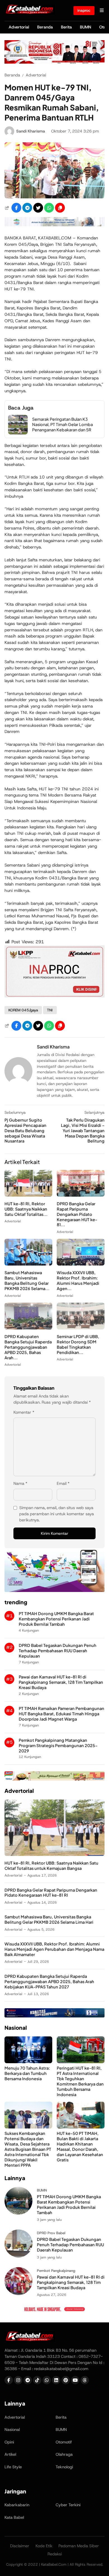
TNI (50, 1010)
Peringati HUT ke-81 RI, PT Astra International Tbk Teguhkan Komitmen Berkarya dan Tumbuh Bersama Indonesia (80, 2081)
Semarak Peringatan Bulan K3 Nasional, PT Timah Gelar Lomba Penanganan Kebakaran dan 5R (62, 424)
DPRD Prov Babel (51, 2233)
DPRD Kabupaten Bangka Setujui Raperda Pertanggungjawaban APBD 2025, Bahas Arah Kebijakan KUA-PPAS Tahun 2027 (49, 1981)
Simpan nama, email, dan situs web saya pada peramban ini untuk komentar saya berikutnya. (57, 1514)
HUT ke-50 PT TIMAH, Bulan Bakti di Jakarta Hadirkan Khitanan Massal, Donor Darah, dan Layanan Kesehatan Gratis (80, 2146)
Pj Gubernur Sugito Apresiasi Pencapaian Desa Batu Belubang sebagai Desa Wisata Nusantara (25, 1131)
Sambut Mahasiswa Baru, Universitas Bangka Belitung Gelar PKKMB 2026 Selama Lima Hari (49, 1919)
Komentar (24, 1412)
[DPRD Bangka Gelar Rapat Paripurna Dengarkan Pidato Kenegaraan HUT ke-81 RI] (81, 1195)
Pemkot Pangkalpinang (56, 2271)
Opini (9, 2442)
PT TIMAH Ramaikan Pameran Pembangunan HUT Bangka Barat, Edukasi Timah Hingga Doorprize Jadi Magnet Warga (61, 1714)
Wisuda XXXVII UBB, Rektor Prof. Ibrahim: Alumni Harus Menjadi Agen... (78, 1280)
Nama (20, 1483)
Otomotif (64, 2442)
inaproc (84, 10)
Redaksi (55, 2554)
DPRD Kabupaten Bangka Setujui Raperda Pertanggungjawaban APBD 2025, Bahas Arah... (28, 1347)
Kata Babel (14, 2517)
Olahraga (64, 2454)
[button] (60, 208)
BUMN (86, 27)
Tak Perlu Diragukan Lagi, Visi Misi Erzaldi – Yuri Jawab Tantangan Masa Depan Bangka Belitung (83, 1131)
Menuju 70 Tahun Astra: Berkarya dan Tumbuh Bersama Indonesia (27, 2073)
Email (63, 1483)
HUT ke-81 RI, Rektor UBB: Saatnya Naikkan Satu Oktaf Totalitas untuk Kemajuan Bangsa (51, 1866)
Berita (66, 27)
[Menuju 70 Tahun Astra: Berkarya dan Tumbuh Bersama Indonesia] (28, 2062)
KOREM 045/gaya (23, 1010)
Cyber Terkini (68, 2505)
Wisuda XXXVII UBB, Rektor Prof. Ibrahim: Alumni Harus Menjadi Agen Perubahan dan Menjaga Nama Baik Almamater (54, 1949)
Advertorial (19, 27)
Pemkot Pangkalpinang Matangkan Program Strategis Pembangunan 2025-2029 (58, 1745)
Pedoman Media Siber (79, 2546)
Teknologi (64, 2467)
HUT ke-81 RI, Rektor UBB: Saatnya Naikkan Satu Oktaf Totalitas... (26, 1209)
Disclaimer (20, 2546)
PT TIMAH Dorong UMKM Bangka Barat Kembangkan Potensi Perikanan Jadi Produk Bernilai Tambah (56, 1619)
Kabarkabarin (17, 2505)
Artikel (10, 2454)
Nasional (12, 2430)
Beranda (45, 27)
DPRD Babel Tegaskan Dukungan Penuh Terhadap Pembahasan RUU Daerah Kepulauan (58, 1651)
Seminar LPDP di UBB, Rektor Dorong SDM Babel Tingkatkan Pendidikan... (78, 1344)
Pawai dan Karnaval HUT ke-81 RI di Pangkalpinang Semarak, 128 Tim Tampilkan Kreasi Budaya (61, 1682)
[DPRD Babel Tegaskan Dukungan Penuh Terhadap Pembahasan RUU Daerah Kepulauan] (18, 2256)
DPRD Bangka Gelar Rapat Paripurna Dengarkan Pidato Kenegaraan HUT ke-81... (77, 1214)
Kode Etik (44, 2546)
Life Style (13, 2467)
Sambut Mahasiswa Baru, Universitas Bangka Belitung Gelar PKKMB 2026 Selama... (27, 1280)
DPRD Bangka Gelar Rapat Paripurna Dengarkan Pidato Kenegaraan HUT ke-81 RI (51, 1893)
